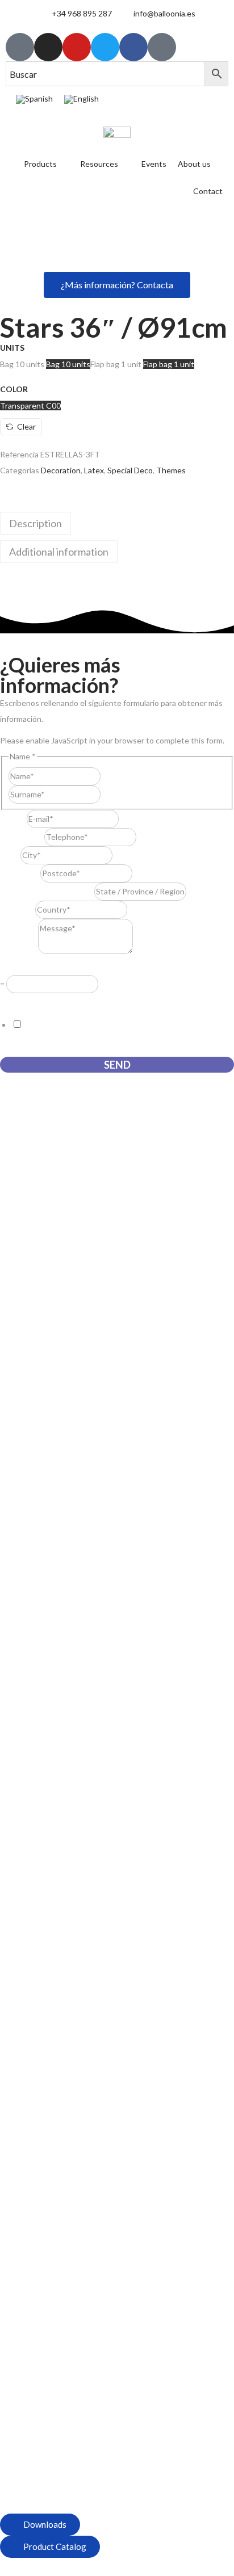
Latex (94, 470)
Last (108, 794)
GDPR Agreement (35, 1001)
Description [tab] (35, 523)
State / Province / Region (47, 891)
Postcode (20, 873)
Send (117, 1065)
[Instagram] (48, 47)
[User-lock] (162, 47)
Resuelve (19, 967)
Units (12, 348)
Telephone (22, 837)
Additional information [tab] (59, 552)
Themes (171, 470)
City (10, 855)
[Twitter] (105, 47)
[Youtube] (77, 47)
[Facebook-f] (133, 47)
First (108, 776)
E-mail (13, 819)
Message (19, 951)
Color (14, 389)
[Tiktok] (20, 47)
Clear (26, 426)
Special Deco (130, 470)
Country (18, 909)
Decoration (61, 470)
